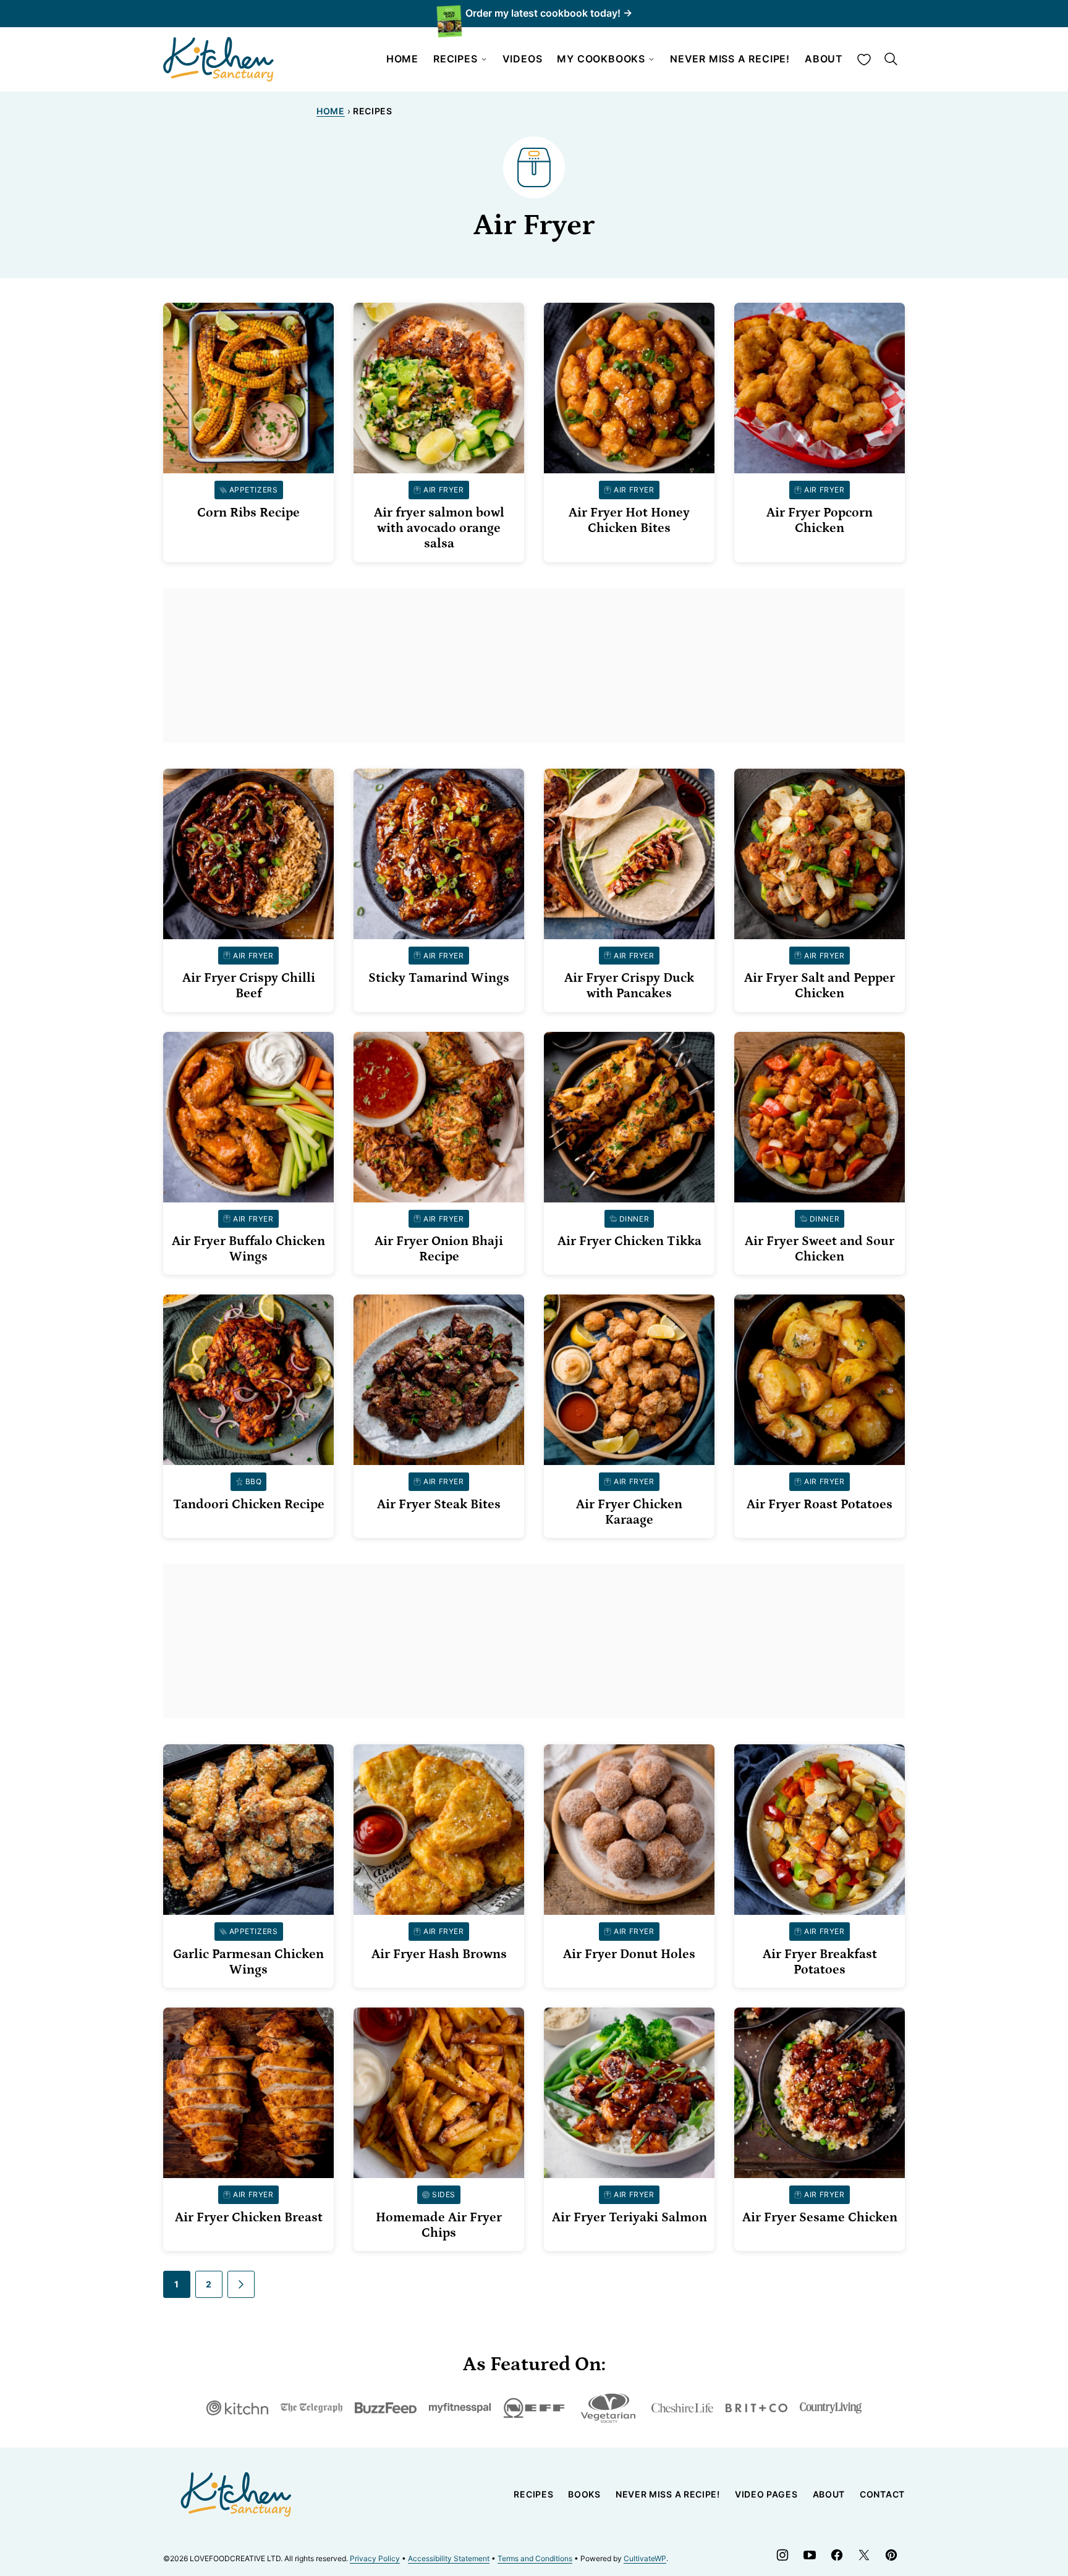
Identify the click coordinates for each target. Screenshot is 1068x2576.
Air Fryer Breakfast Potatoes (820, 1962)
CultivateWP (645, 2558)
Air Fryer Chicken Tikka (629, 1241)
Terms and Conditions (535, 2558)
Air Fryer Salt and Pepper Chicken (820, 986)
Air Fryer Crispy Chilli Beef (249, 986)
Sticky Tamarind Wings (439, 978)
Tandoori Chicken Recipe (249, 1505)
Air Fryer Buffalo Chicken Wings (248, 1249)
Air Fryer (443, 490)
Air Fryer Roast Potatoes (820, 1505)
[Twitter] (864, 2555)
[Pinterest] (891, 2555)
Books (584, 2494)
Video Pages (766, 2494)
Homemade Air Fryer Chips (439, 2225)
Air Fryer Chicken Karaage (629, 1512)
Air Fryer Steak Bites (439, 1505)
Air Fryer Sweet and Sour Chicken (820, 1249)
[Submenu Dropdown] (484, 59)
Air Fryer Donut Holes (629, 1954)
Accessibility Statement (449, 2558)
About (824, 59)
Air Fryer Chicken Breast (249, 2218)
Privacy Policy (375, 2558)
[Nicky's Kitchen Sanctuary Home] (219, 59)
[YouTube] (810, 2555)
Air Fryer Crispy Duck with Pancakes (629, 986)
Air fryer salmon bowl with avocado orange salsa (439, 528)
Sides (444, 2194)
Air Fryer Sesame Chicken (820, 2218)
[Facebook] (837, 2555)
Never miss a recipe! (730, 59)
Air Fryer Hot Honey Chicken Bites (629, 521)
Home (402, 59)
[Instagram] (782, 2555)
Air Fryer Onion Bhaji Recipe (439, 1249)
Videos (523, 59)
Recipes (456, 59)
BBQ (254, 1481)
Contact (882, 2494)
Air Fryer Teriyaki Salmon (629, 2218)
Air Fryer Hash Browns (439, 1954)
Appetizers (254, 490)
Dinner (634, 1219)
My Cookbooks (601, 59)
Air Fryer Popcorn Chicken (820, 521)
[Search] (891, 59)
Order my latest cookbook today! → (549, 13)
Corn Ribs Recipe (248, 513)
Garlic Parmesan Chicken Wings (248, 1962)
